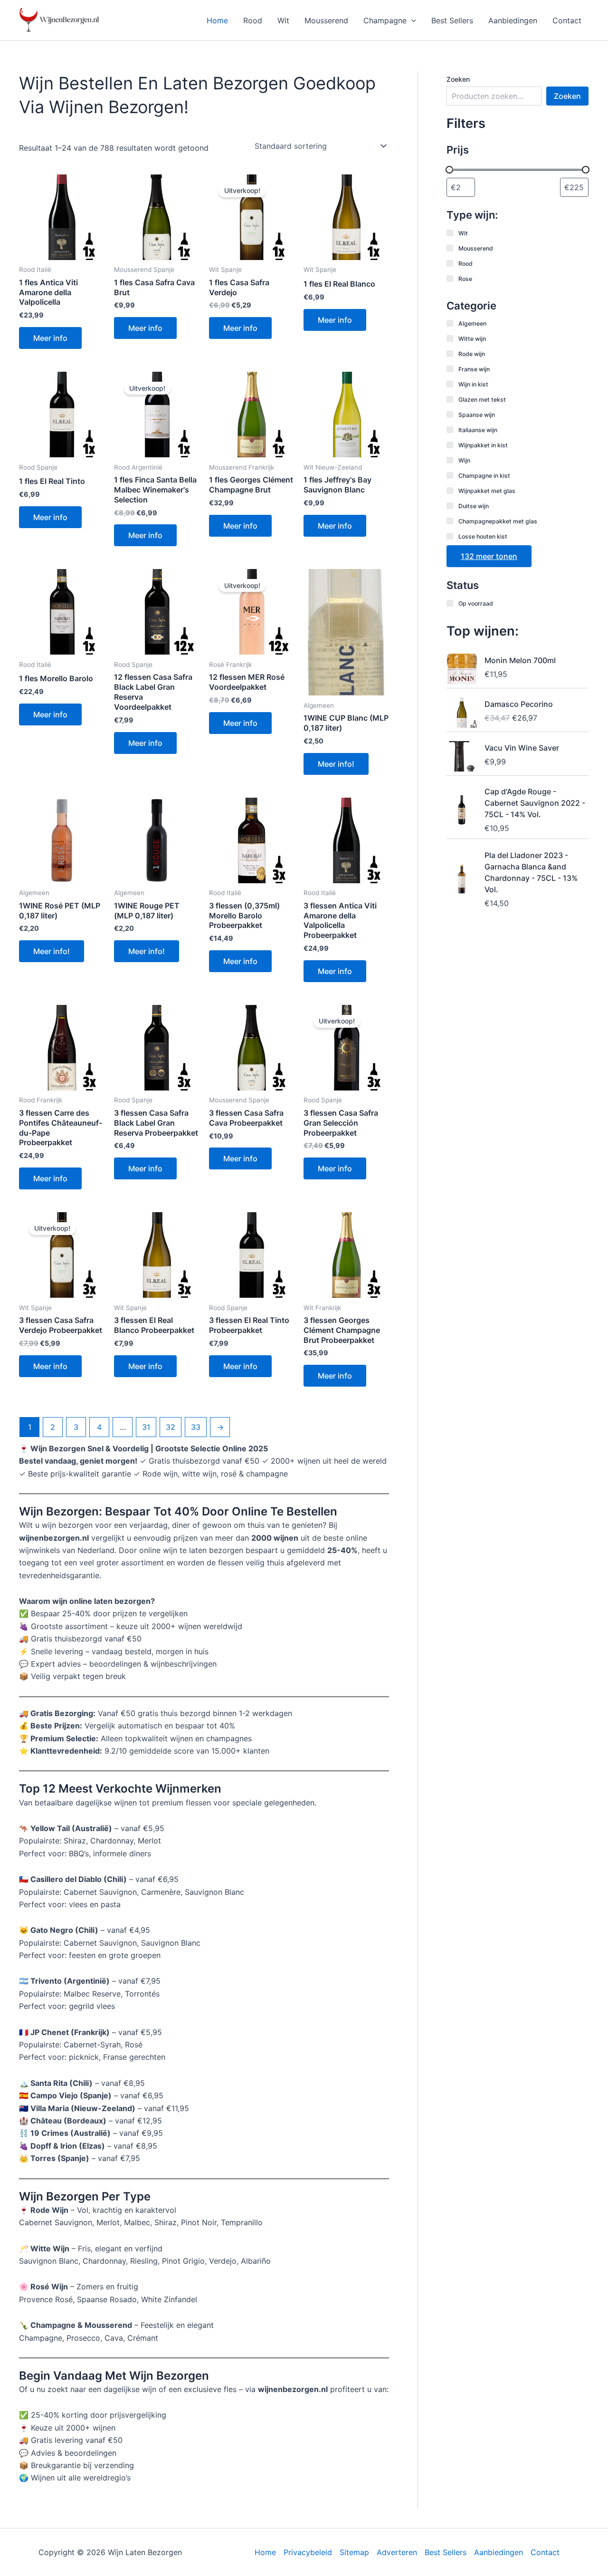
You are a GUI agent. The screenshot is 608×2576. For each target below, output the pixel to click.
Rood (253, 20)
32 (171, 1427)
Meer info (50, 338)
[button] (411, 20)
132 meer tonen (489, 556)
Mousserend (326, 20)
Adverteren (397, 2552)
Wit (283, 20)
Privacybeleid (308, 2552)
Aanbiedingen (513, 20)
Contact (567, 20)
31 (146, 1427)
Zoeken (458, 79)
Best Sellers (452, 20)
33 (196, 1427)
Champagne (385, 20)
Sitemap (354, 2552)
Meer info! (336, 764)
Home (217, 20)
